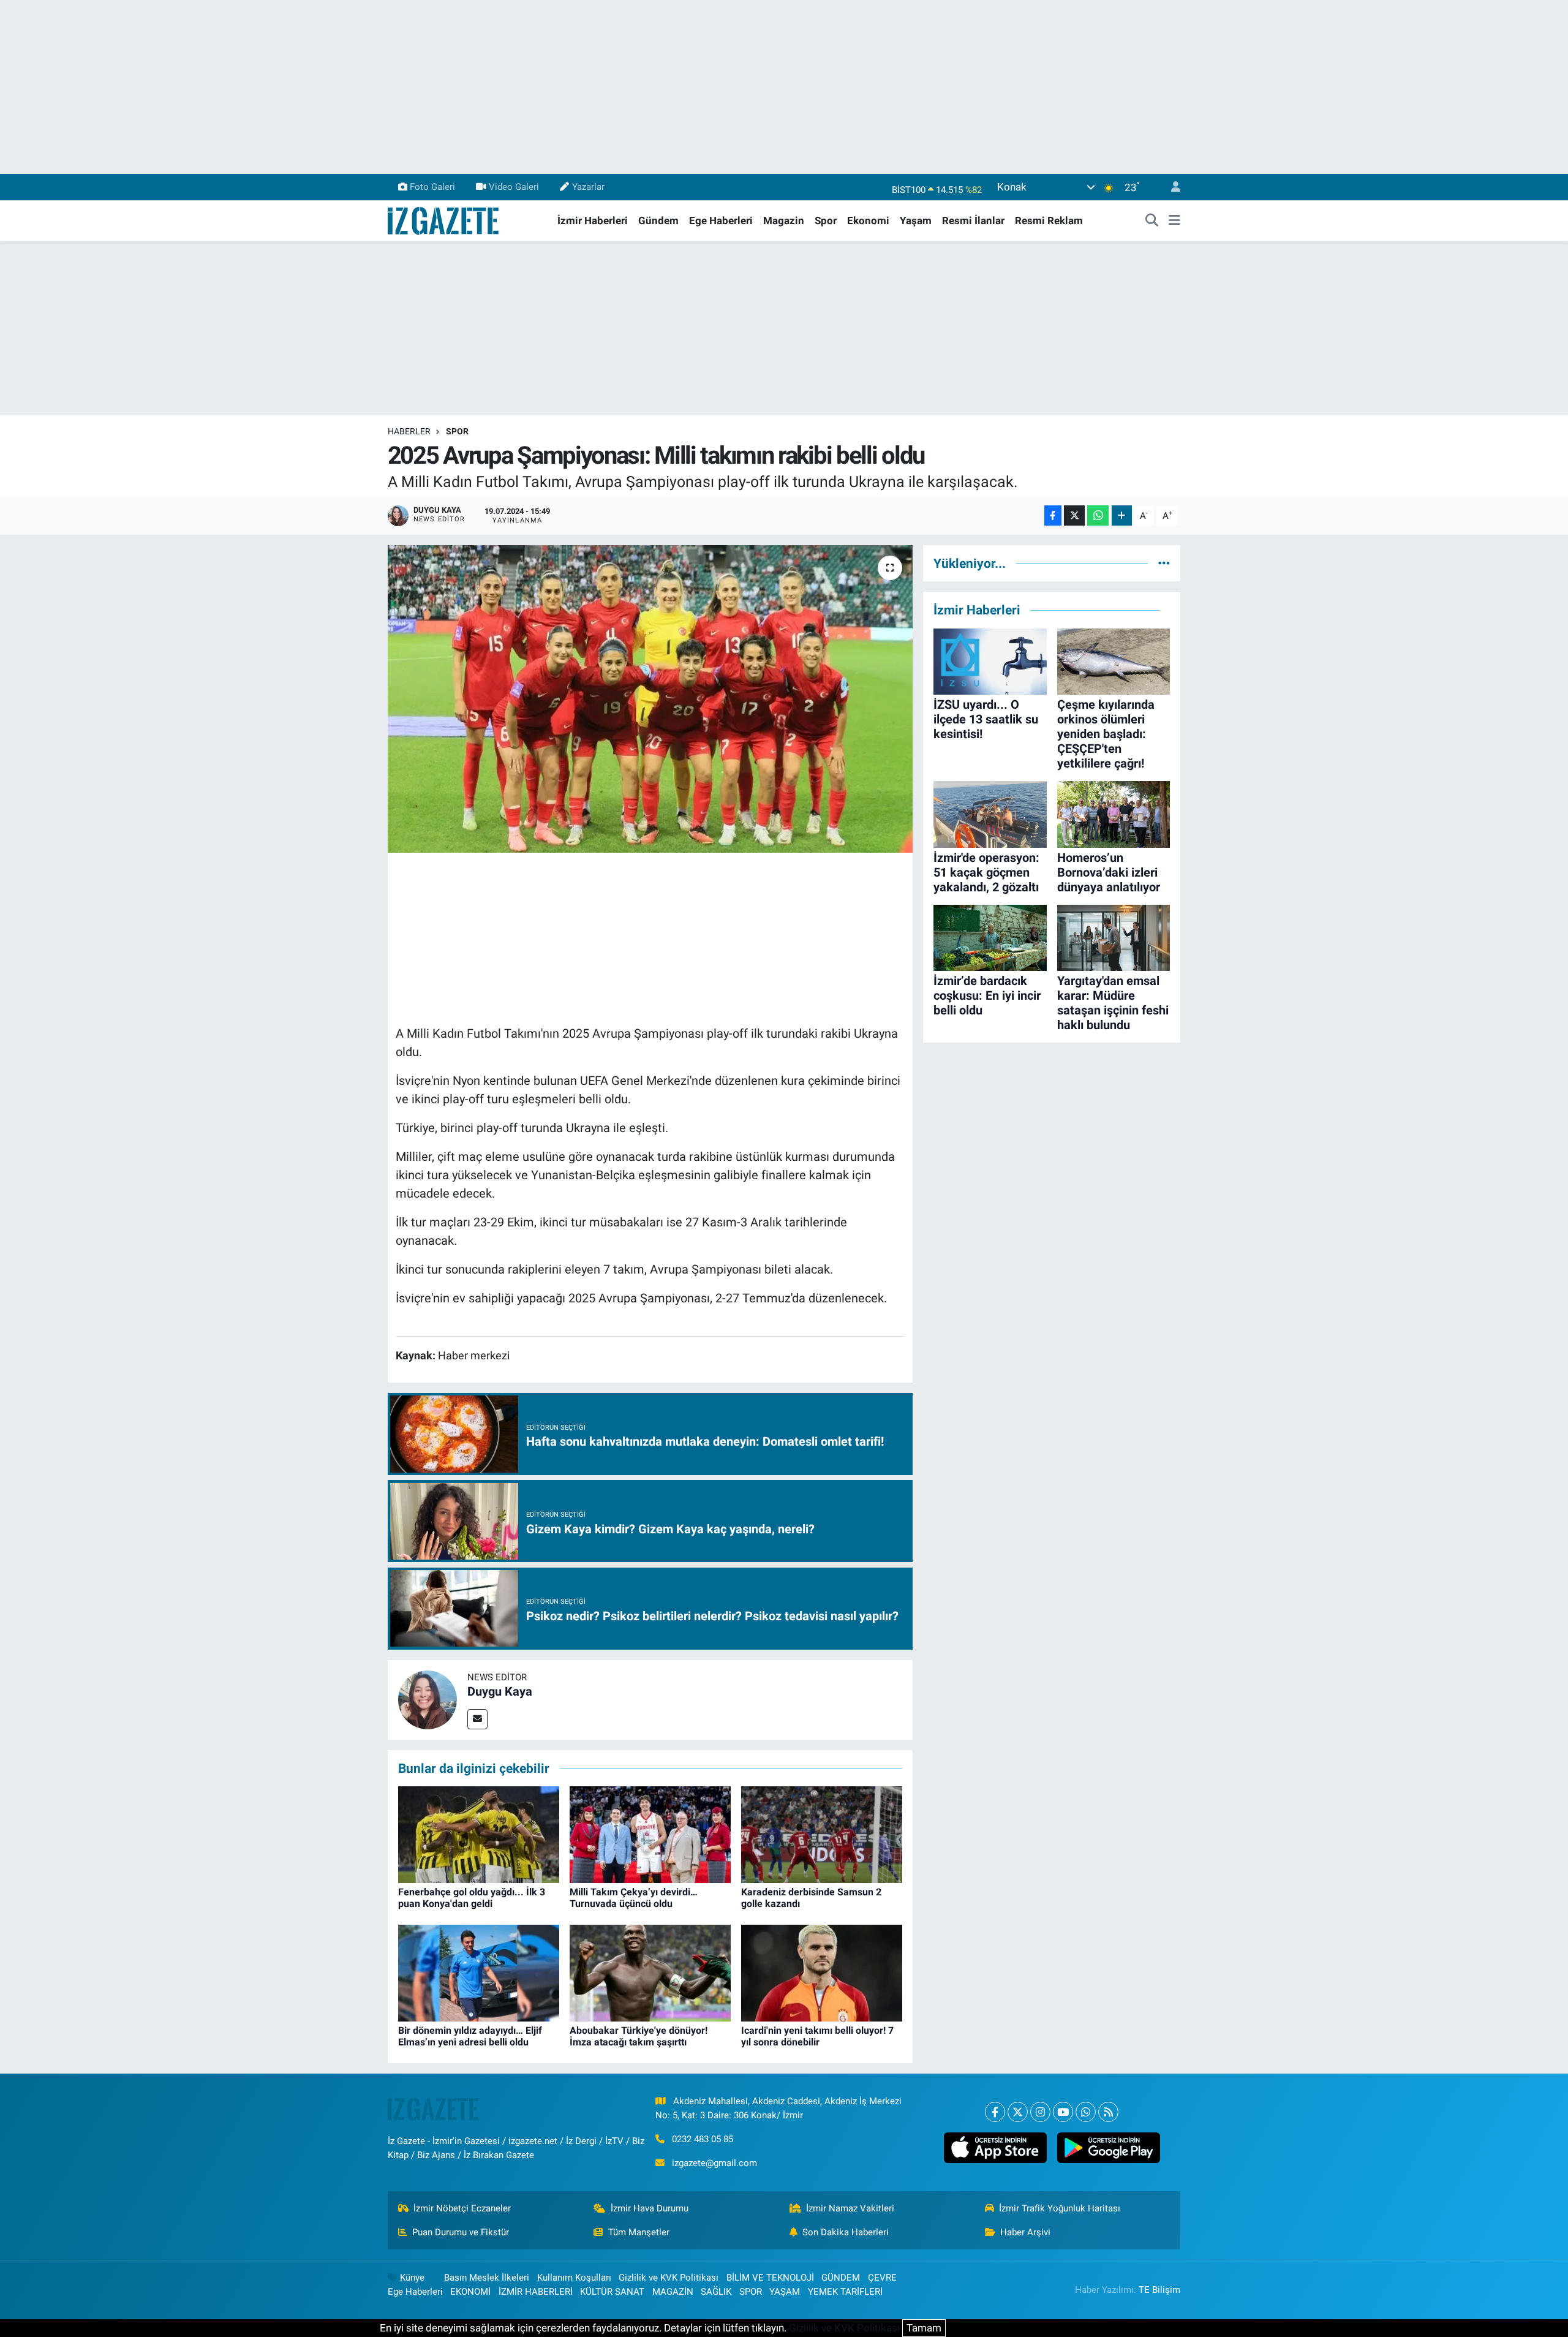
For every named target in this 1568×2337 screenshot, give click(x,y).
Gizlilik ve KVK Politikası (669, 2278)
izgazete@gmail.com (714, 2163)
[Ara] (1152, 221)
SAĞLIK (716, 2292)
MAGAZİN (673, 2292)
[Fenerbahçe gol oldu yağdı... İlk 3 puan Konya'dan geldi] (479, 1834)
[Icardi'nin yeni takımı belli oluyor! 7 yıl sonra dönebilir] (822, 1973)
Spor (826, 221)
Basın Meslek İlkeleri (487, 2278)
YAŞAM (785, 2292)
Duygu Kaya (500, 1691)
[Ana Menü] (1174, 221)
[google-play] (1108, 2148)
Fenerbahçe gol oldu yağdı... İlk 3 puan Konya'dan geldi (472, 1898)
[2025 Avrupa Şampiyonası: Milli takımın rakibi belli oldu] (650, 699)
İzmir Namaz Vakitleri (850, 2208)
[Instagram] (1040, 2112)
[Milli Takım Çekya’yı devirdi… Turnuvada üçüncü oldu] (650, 1834)
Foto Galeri (432, 187)
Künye (412, 2278)
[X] (1018, 2112)
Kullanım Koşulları (574, 2278)
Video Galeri (514, 187)
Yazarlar (588, 187)
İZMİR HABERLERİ (536, 2292)
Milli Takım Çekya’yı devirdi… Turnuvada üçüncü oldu (634, 1898)
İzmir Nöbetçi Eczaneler (462, 2208)
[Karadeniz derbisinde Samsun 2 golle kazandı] (822, 1834)
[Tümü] (1164, 563)
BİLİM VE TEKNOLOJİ (770, 2278)
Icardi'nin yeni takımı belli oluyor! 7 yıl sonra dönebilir (817, 2036)
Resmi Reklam (1049, 221)
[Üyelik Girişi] (1170, 187)
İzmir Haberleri (593, 221)
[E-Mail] (477, 1719)
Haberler (409, 431)
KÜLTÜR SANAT (612, 2292)
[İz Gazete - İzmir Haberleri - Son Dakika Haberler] (444, 220)
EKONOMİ (470, 2292)
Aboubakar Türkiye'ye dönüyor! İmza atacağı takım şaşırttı (639, 2036)
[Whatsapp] (1086, 2112)
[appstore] (995, 2148)
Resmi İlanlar (973, 221)
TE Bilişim (1159, 2290)
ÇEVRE (882, 2278)
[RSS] (1108, 2112)
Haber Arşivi (1025, 2232)
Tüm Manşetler (639, 2232)
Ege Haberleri (721, 221)
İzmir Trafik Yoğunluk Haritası (1060, 2208)
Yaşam (916, 221)
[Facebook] (995, 2112)
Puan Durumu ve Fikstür (461, 2232)
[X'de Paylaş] (1074, 515)
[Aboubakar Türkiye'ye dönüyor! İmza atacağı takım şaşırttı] (650, 1973)
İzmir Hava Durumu (650, 2208)
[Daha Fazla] (1122, 515)
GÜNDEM (841, 2278)
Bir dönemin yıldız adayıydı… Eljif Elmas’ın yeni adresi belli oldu (470, 2036)
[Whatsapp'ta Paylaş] (1098, 515)
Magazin (784, 221)
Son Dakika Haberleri (846, 2232)
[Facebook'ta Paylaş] (1053, 515)
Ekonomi (868, 221)
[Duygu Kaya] (428, 1699)
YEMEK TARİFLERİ (845, 2292)
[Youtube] (1063, 2112)
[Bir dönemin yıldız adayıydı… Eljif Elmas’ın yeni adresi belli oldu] (479, 1973)
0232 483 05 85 (703, 2139)
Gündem (658, 221)
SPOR (457, 431)
